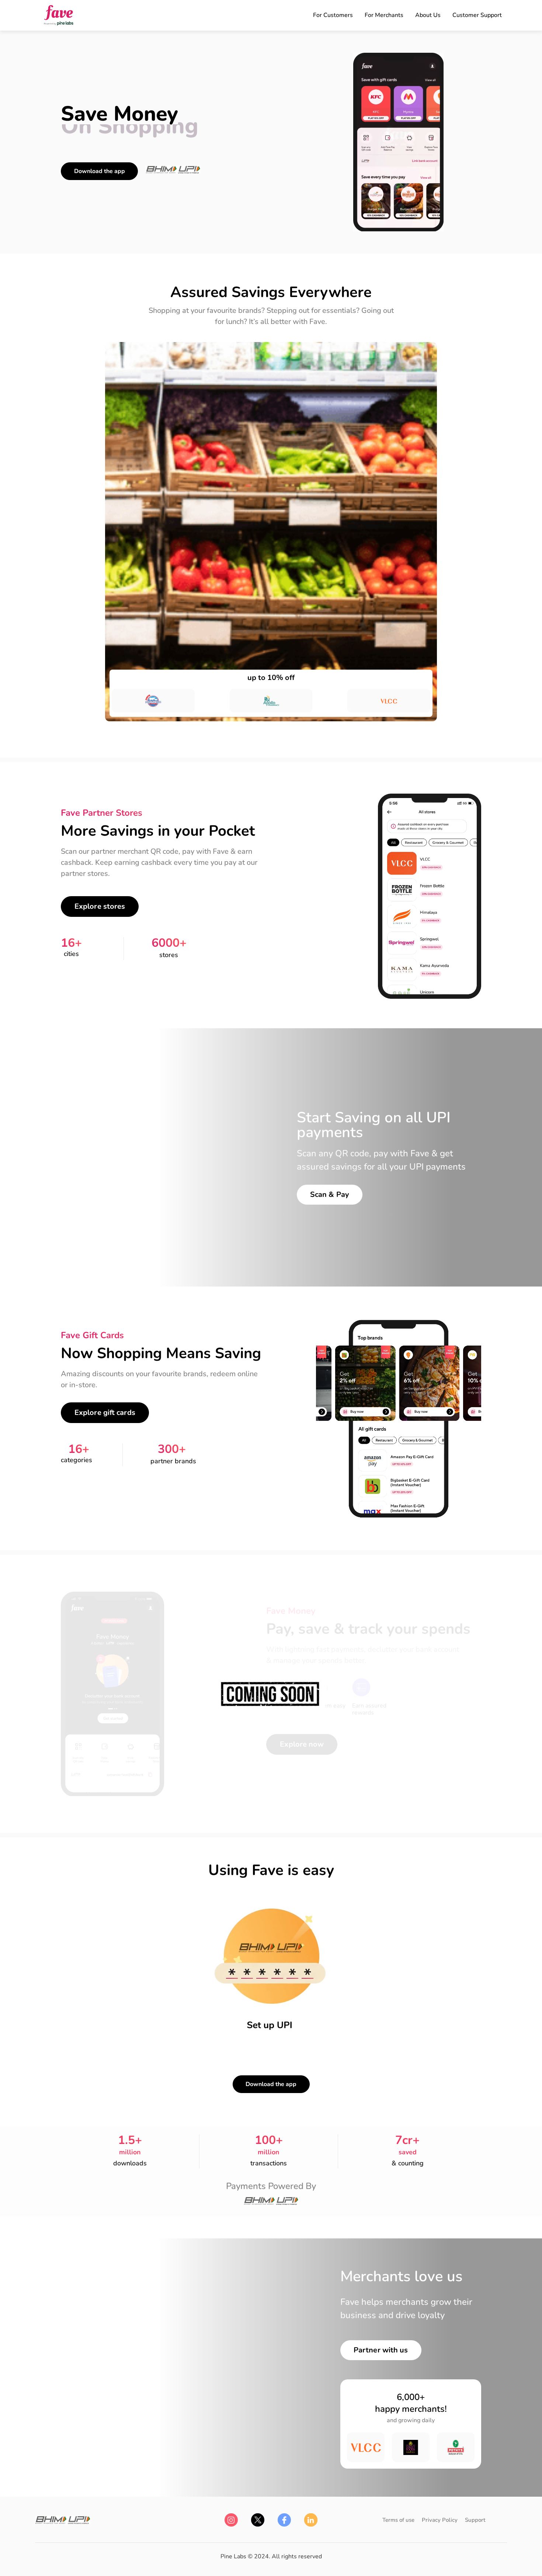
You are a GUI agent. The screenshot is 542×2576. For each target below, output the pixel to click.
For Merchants (384, 15)
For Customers (333, 15)
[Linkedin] (311, 2520)
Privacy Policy (440, 2520)
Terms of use (398, 2520)
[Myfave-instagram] (231, 2520)
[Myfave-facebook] (284, 2520)
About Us (428, 15)
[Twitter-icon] (258, 2520)
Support (475, 2520)
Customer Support (477, 15)
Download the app (100, 171)
